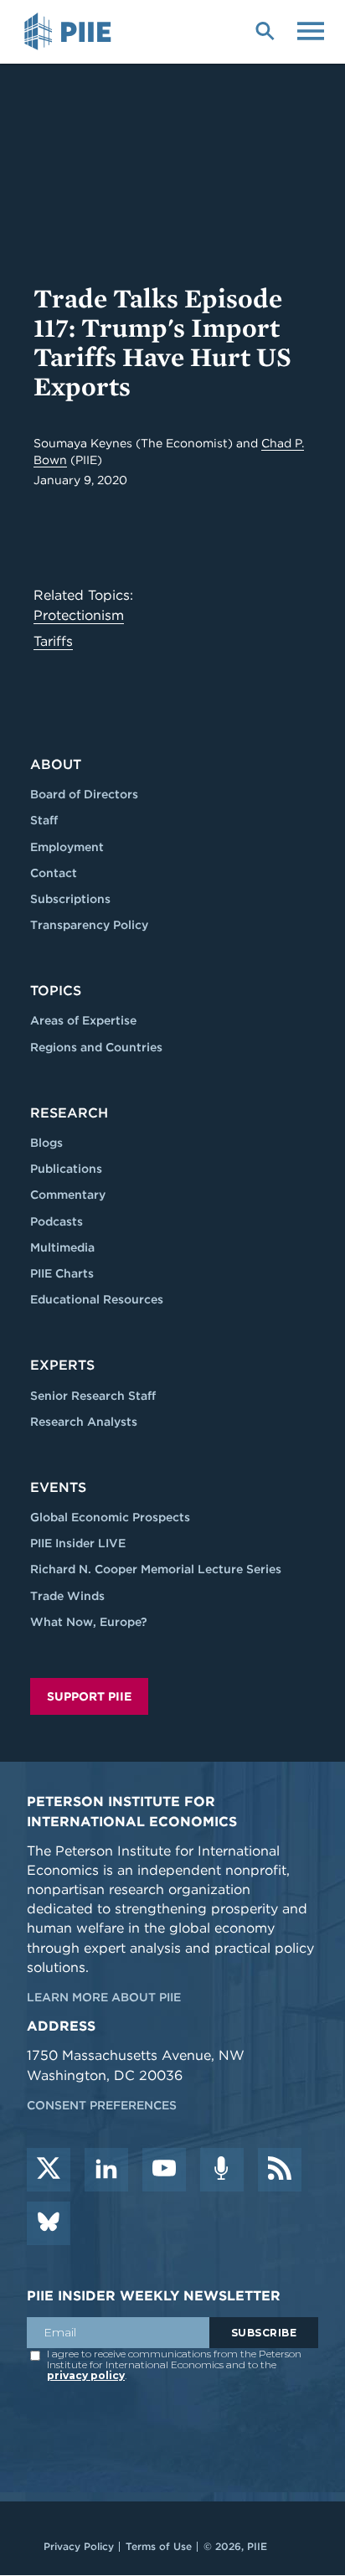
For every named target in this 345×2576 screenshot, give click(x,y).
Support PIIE (89, 1696)
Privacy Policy (79, 2546)
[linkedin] (106, 2170)
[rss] (280, 2170)
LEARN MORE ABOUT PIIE (104, 1997)
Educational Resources (97, 1299)
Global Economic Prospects (110, 1517)
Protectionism (79, 615)
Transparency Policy (89, 925)
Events (58, 1487)
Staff (44, 820)
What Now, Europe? (89, 1622)
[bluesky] (49, 2223)
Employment (67, 847)
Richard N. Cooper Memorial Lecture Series (156, 1569)
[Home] (70, 32)
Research (69, 1113)
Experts (62, 1365)
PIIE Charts (62, 1273)
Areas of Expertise (83, 1020)
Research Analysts (84, 1422)
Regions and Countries (96, 1047)
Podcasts (57, 1221)
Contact (54, 873)
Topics (56, 991)
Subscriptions (70, 899)
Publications (66, 1169)
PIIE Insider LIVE (78, 1543)
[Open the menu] (311, 29)
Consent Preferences (102, 2105)
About (56, 764)
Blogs (46, 1143)
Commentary (68, 1195)
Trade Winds (67, 1596)
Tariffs (53, 641)
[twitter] (49, 2170)
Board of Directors (84, 794)
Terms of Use (159, 2546)
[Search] (265, 29)
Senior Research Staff (93, 1396)
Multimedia (62, 1247)
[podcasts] (222, 2170)
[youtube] (164, 2170)
